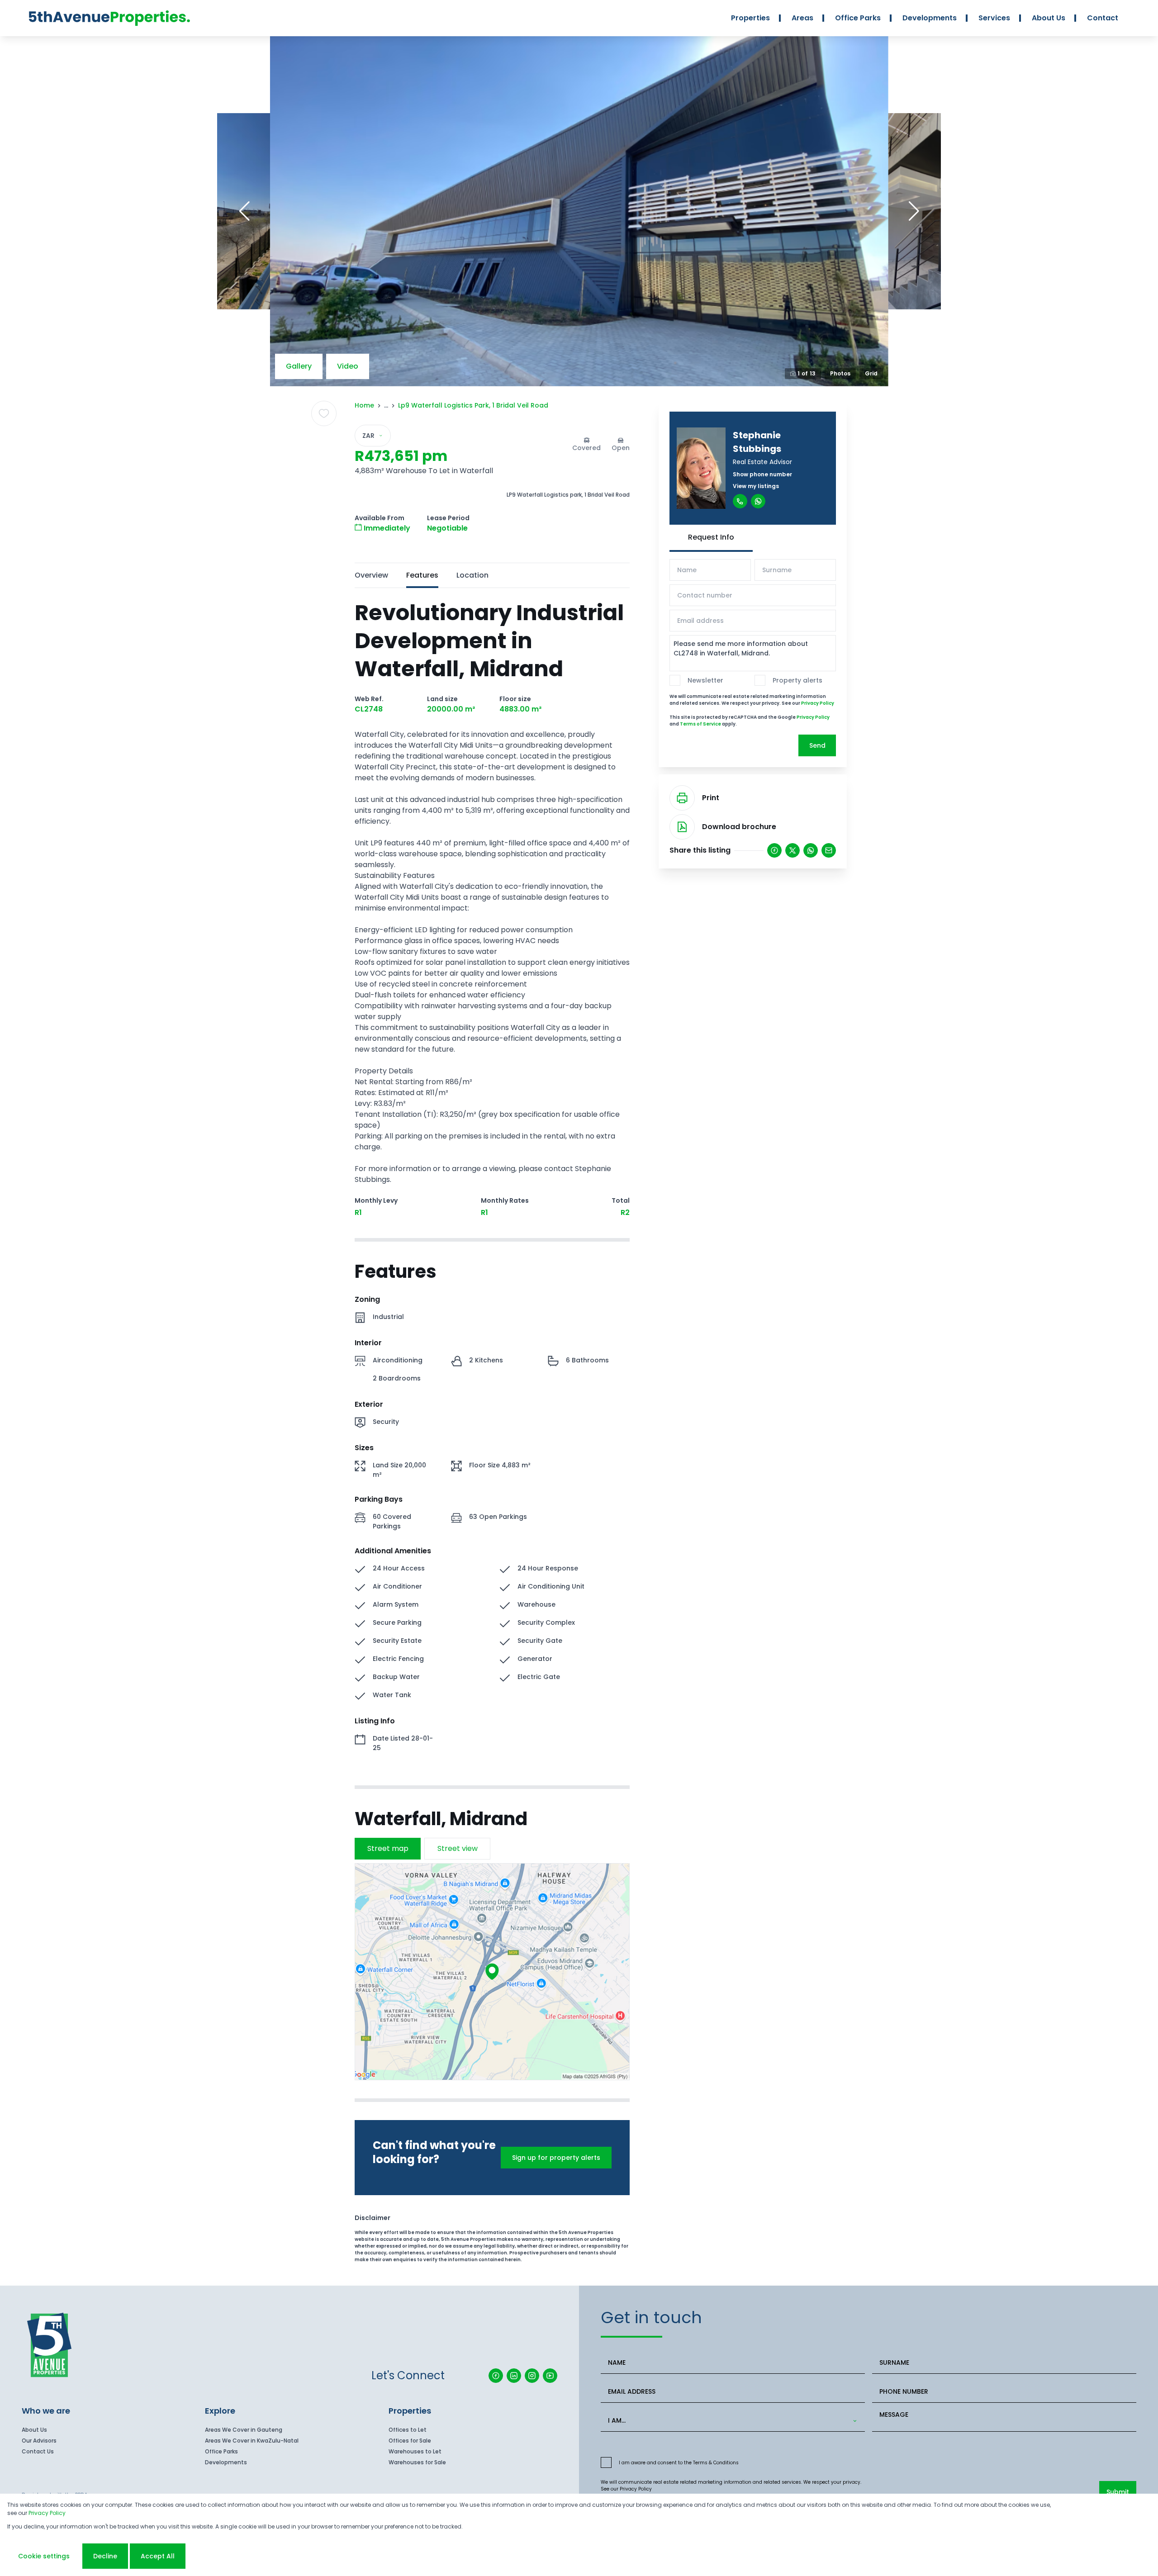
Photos (840, 373)
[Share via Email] (829, 850)
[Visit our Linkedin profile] (514, 2376)
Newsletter (705, 680)
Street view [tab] (458, 1848)
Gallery (299, 366)
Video (348, 366)
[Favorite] (324, 413)
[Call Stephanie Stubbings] (740, 501)
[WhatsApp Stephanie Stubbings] (758, 501)
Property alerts (797, 680)
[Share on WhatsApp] (811, 850)
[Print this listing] (682, 798)
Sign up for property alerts (556, 2158)
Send (817, 745)
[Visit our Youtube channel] (550, 2376)
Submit (1118, 2492)
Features (422, 575)
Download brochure (739, 827)
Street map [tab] (388, 1848)
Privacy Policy (818, 703)
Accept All (158, 2556)
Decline (105, 2556)
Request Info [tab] (711, 537)
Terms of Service (700, 724)
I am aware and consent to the (679, 2463)
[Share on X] (793, 850)
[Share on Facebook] (774, 850)
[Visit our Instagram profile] (532, 2376)
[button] (244, 211)
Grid (871, 373)
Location (472, 575)
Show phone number (762, 474)
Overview (371, 575)
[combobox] (731, 2421)
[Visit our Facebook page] (496, 2376)
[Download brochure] (682, 827)
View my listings (756, 486)
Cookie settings (44, 2556)
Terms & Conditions (716, 2463)
